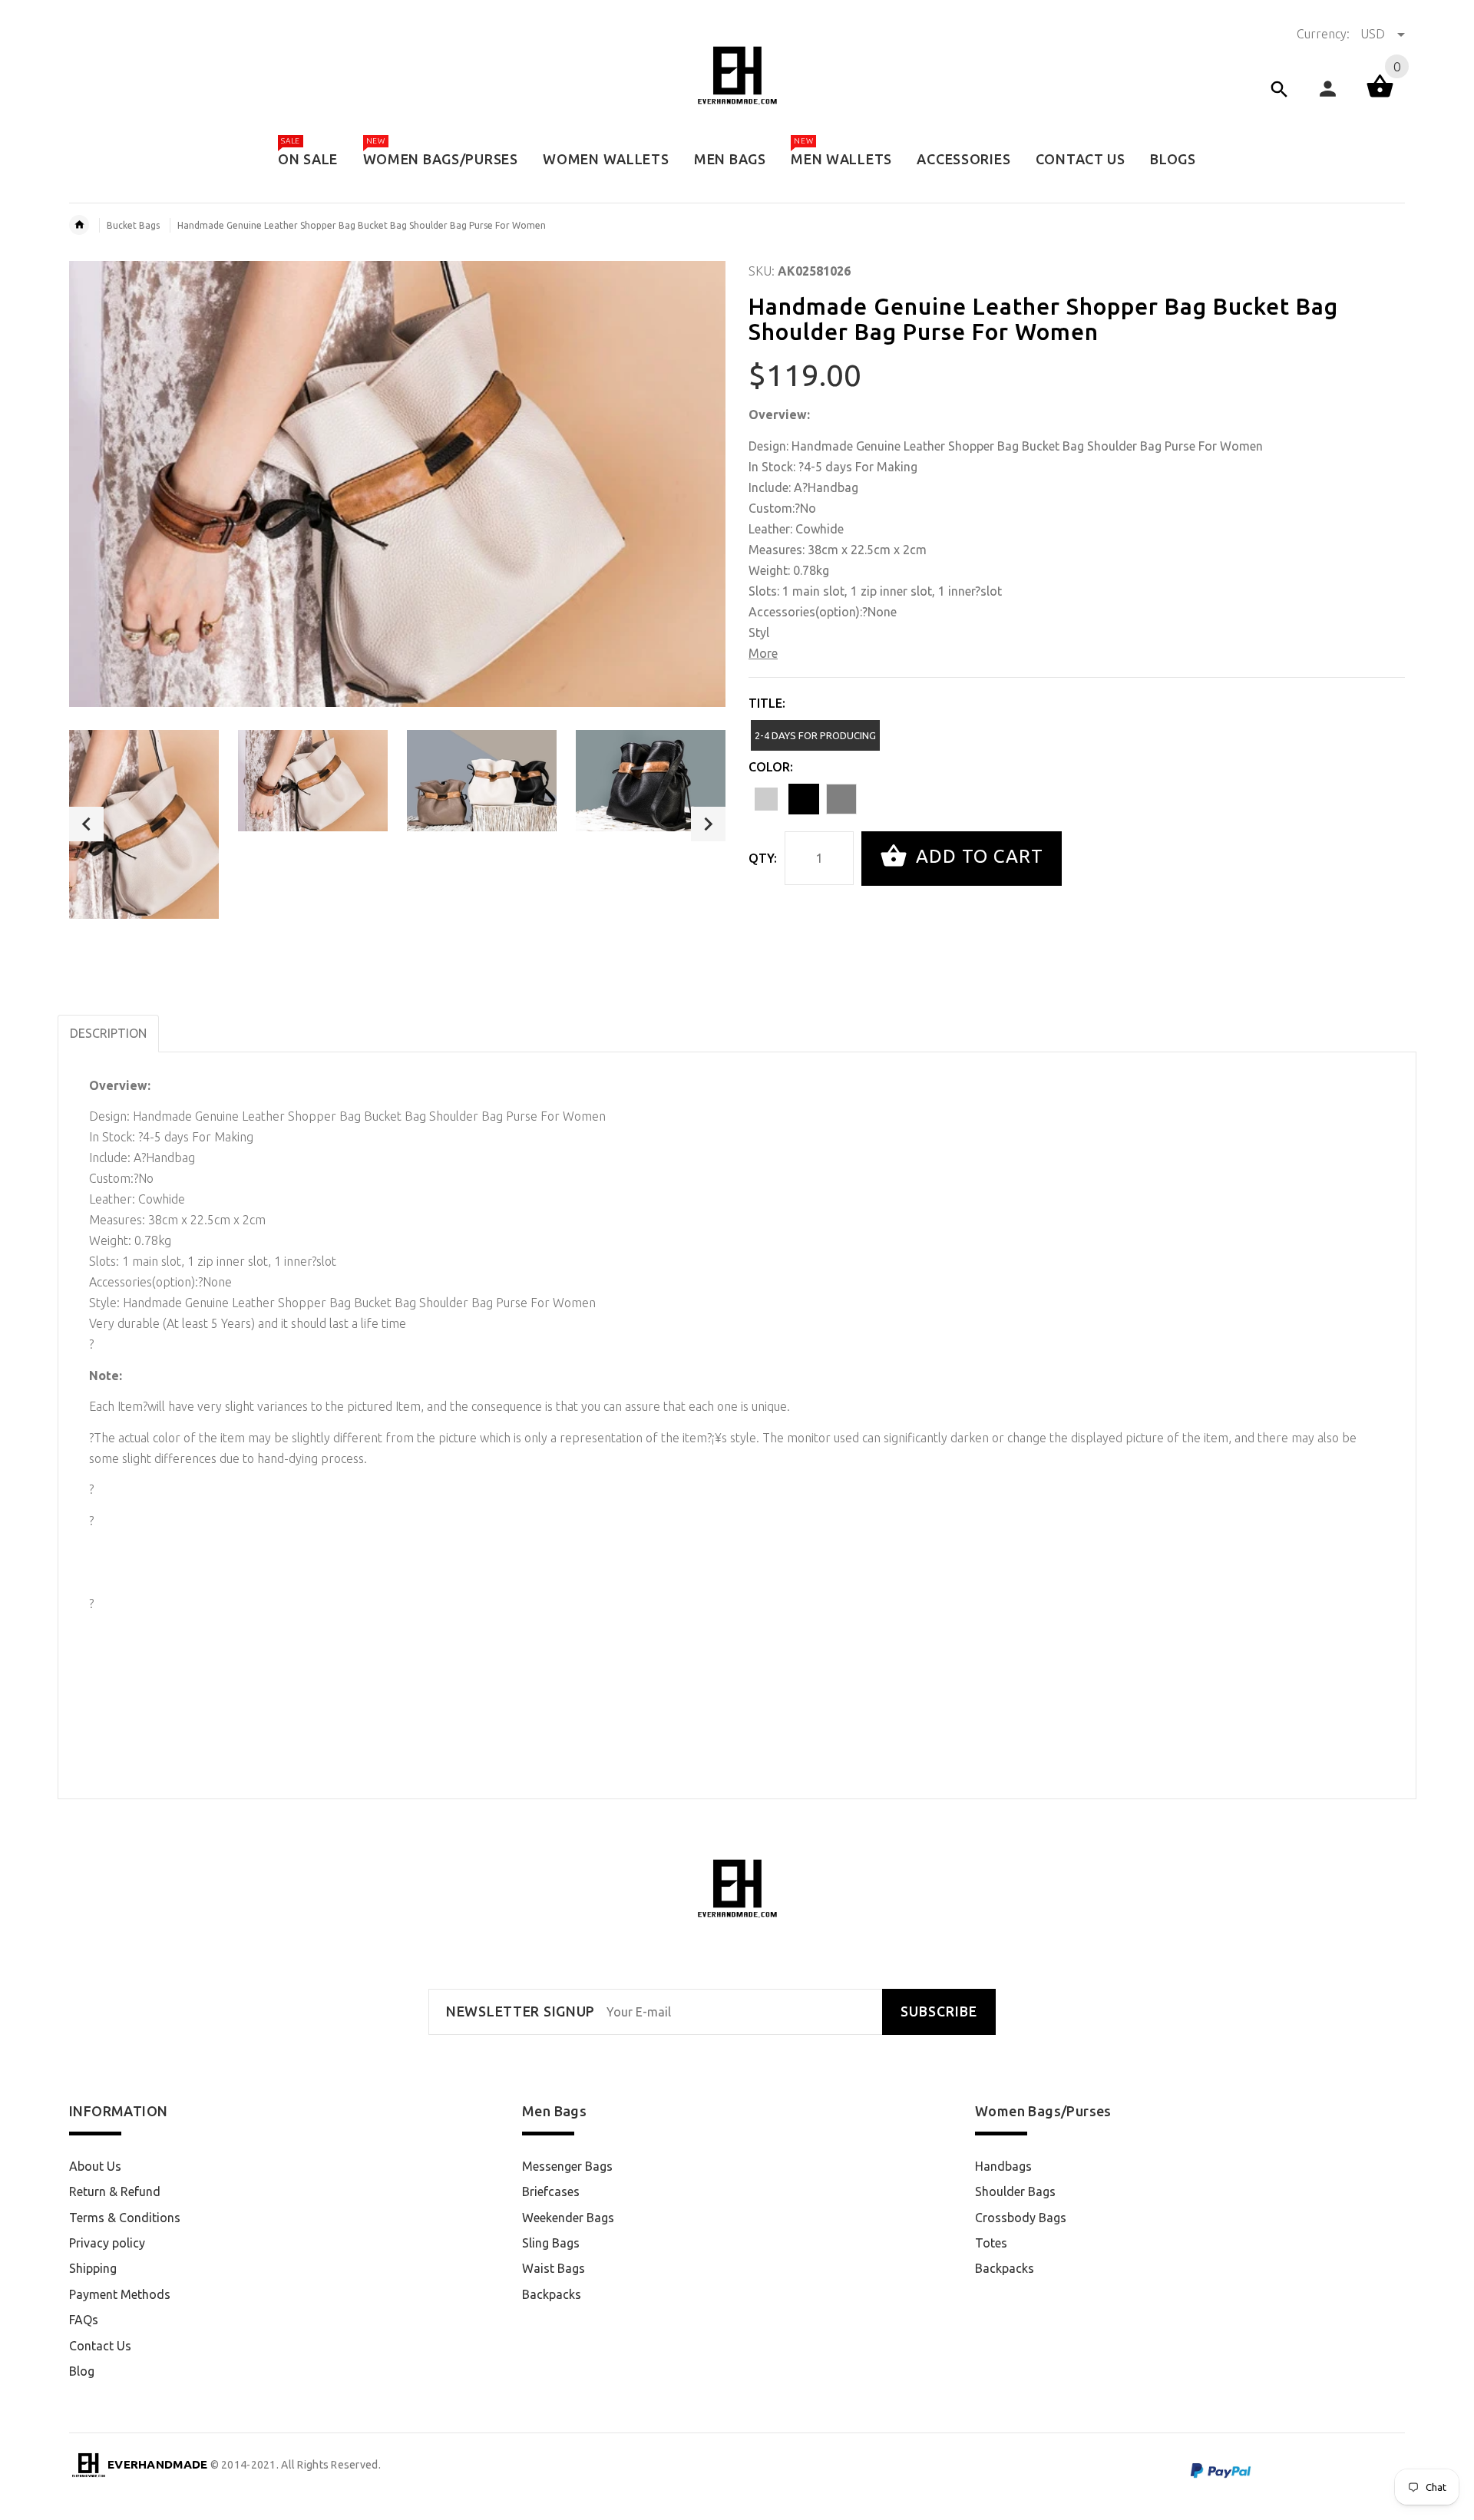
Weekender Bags (568, 2218)
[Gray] (841, 799)
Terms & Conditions (125, 2218)
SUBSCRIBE (939, 2011)
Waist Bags (554, 2268)
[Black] (804, 799)
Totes (991, 2243)
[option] (144, 824)
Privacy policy (107, 2243)
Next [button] (708, 824)
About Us (95, 2166)
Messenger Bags (567, 2166)
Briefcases (551, 2191)
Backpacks (552, 2294)
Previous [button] (86, 824)
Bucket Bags (133, 225)
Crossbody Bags (1021, 2218)
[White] (766, 799)
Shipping (93, 2268)
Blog (82, 2371)
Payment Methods (120, 2294)
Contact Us (100, 2346)
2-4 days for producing (815, 735)
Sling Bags (551, 2243)
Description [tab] (108, 1033)
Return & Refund (115, 2191)
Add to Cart (977, 857)
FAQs (84, 2320)
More (763, 653)
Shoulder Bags (1015, 2191)
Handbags (1003, 2166)
